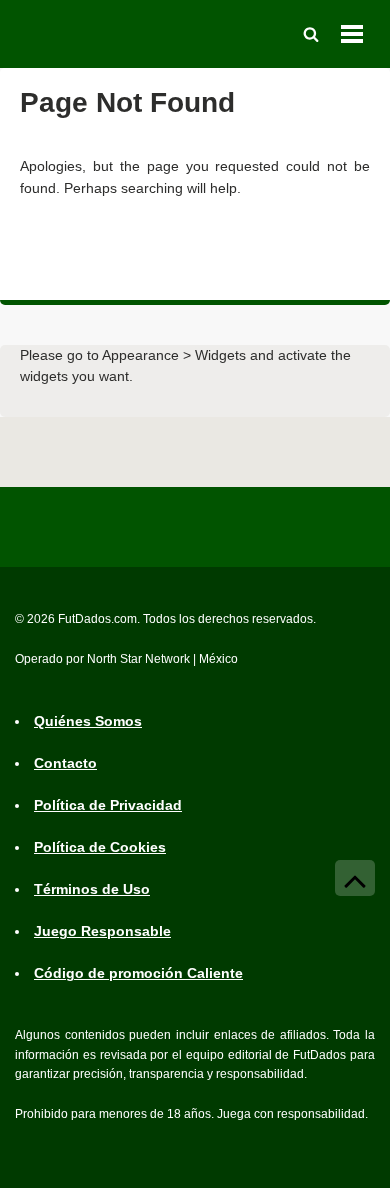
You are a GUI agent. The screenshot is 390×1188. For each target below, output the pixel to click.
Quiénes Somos (88, 721)
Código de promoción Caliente (138, 973)
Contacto (65, 763)
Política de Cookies (100, 847)
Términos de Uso (92, 889)
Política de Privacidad (108, 805)
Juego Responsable (102, 931)
